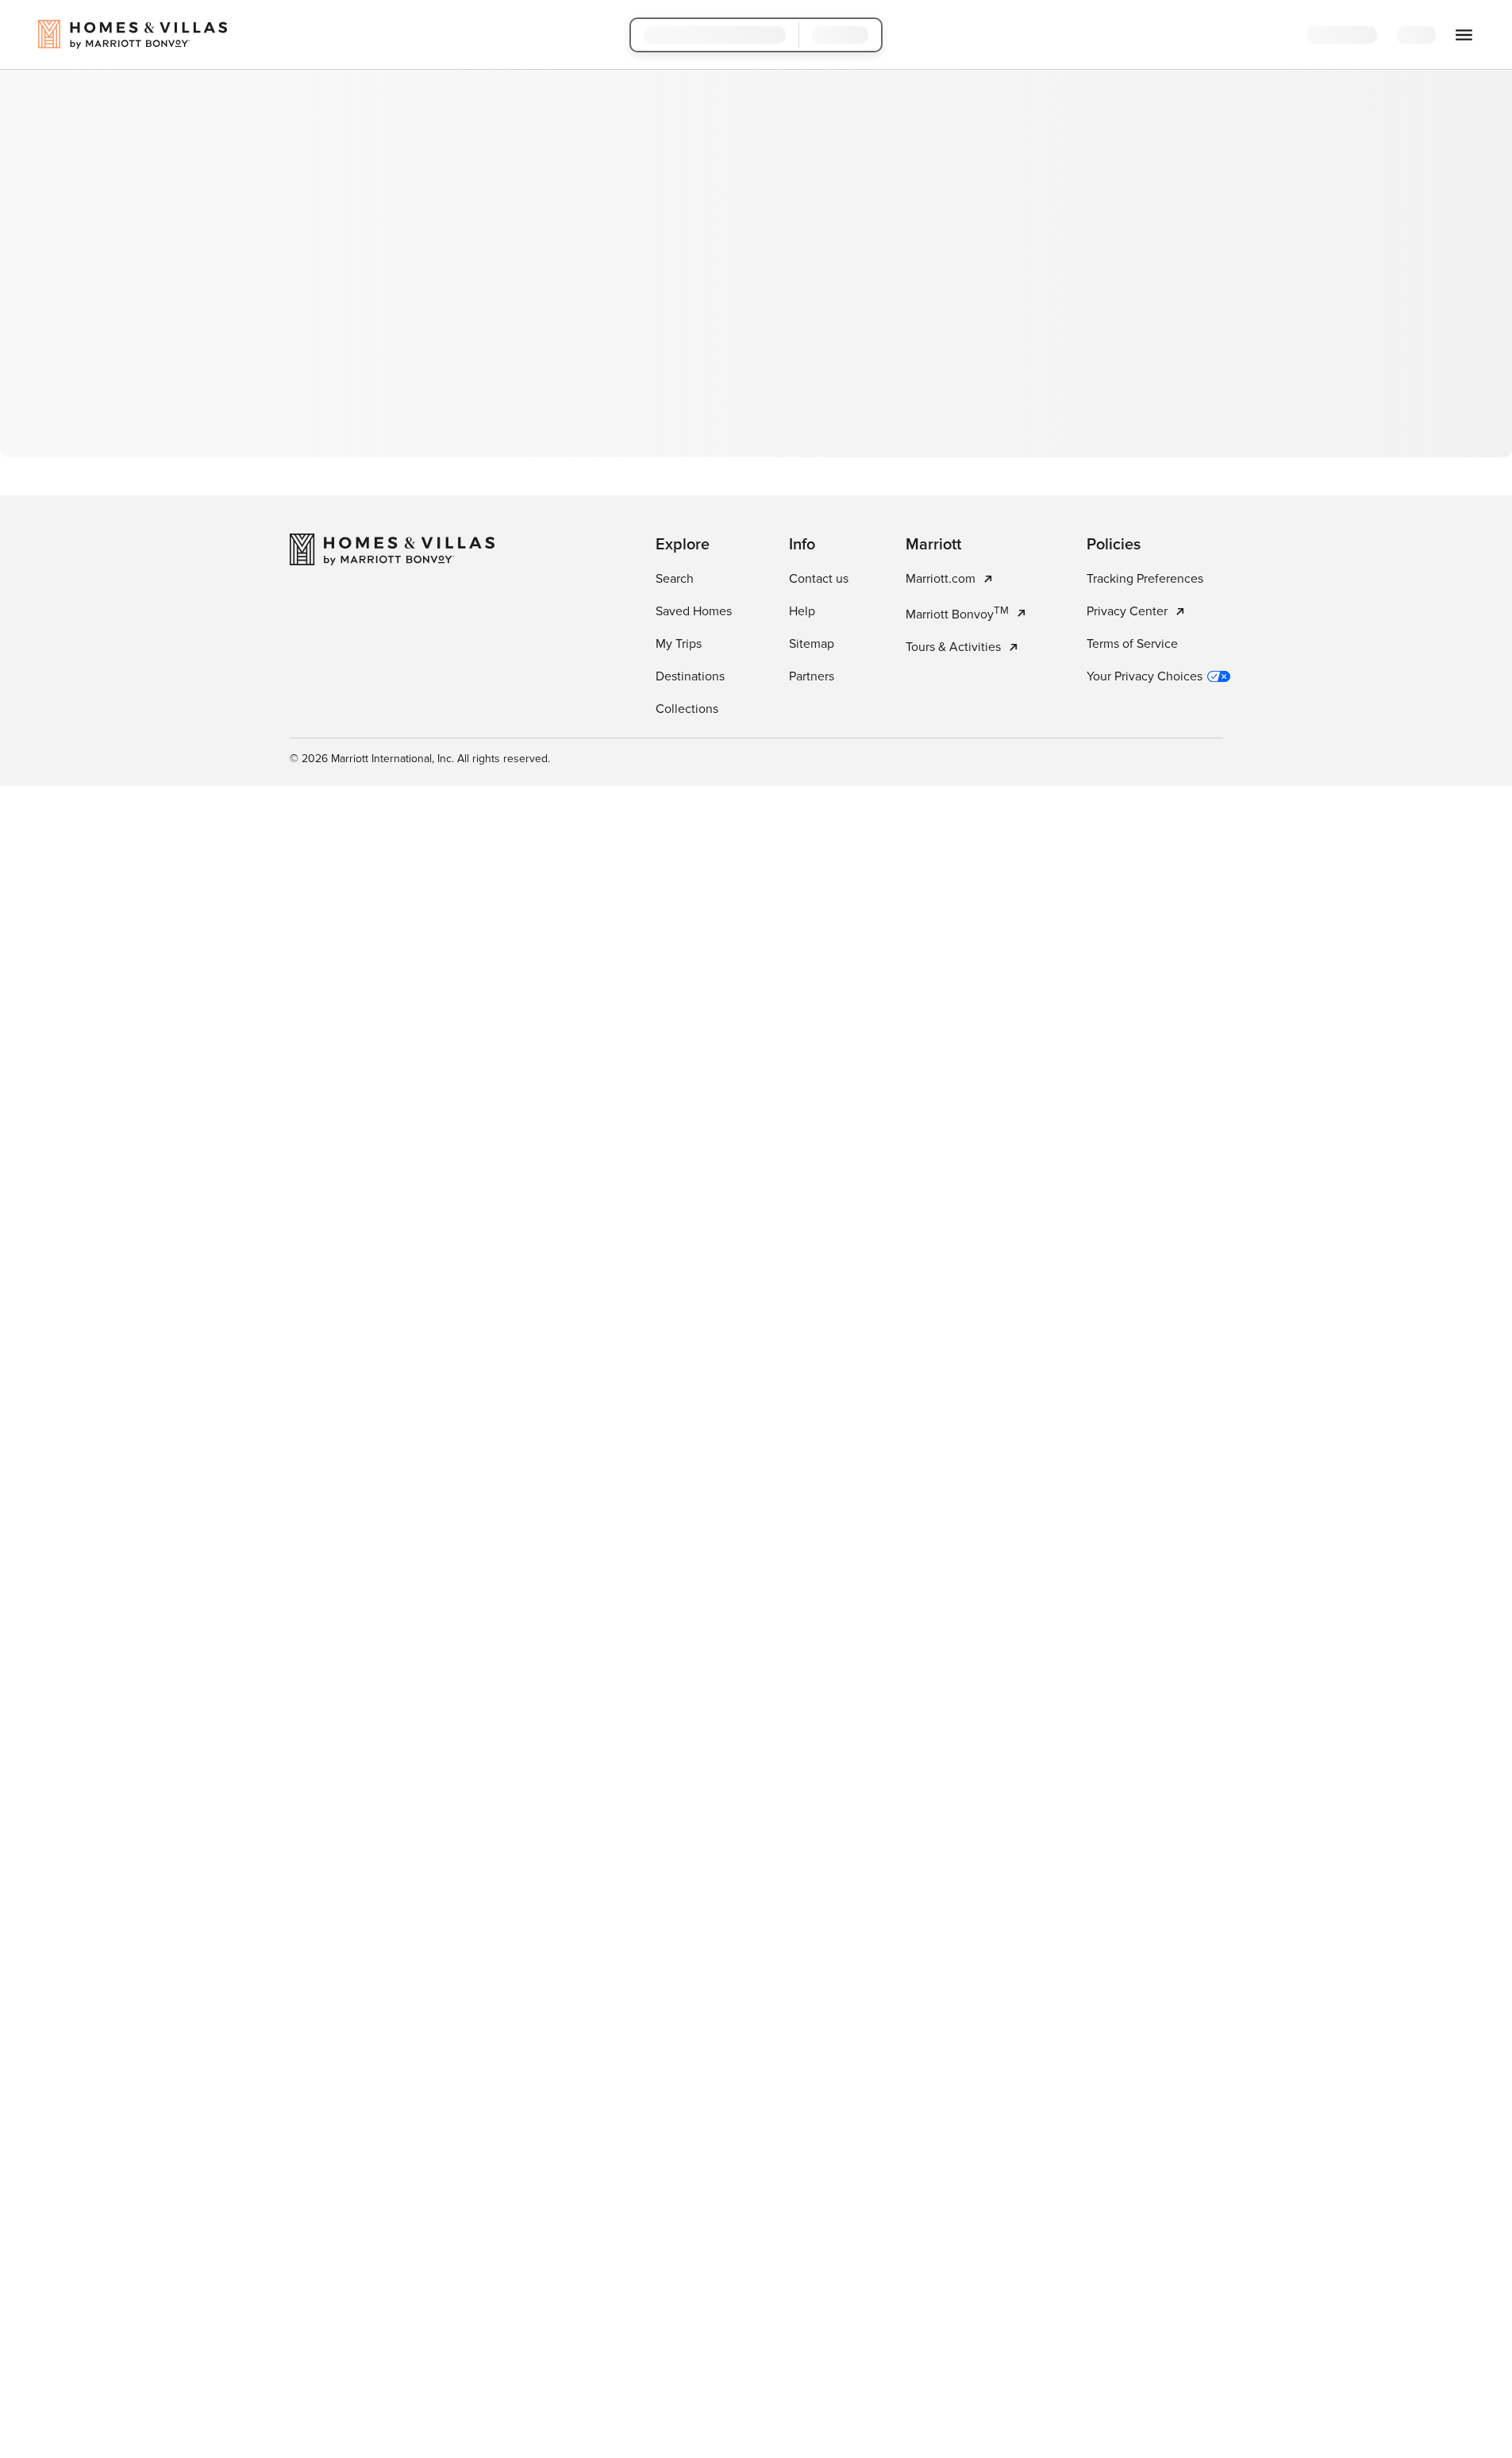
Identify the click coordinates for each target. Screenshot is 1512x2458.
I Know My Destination (671, 399)
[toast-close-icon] (1007, 2379)
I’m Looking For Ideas (845, 399)
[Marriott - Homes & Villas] (392, 765)
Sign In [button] (1429, 36)
